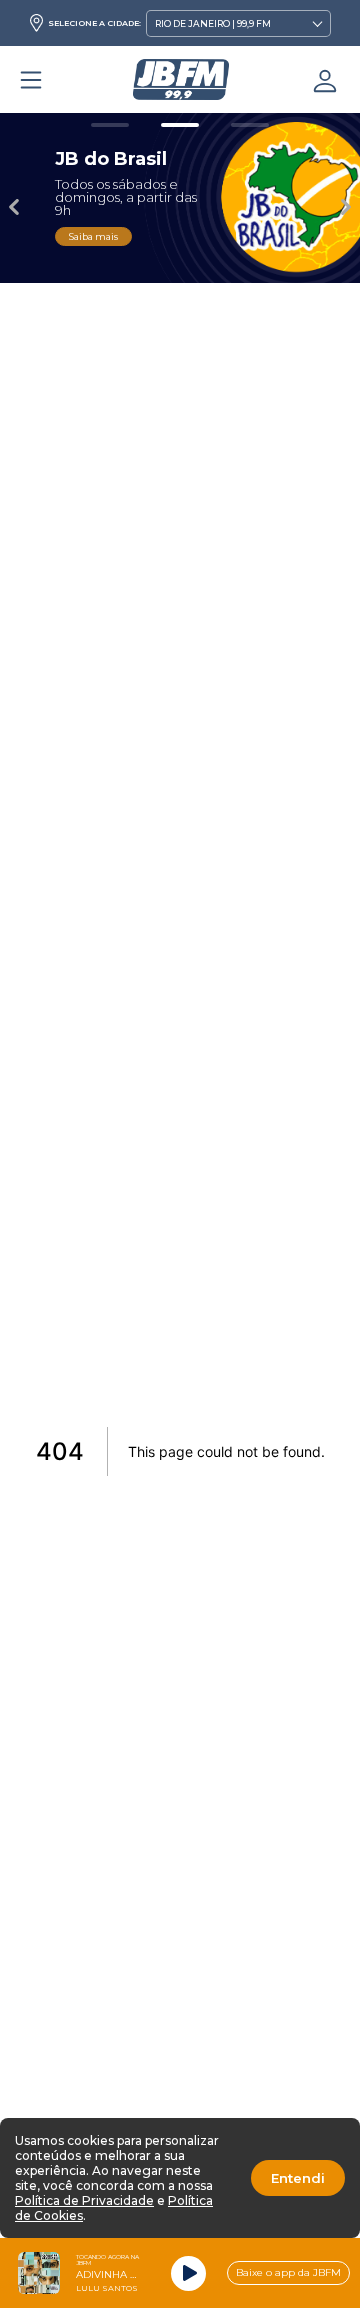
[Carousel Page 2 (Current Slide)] (180, 125)
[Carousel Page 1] (110, 125)
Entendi (298, 2178)
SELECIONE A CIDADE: (94, 23)
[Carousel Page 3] (250, 125)
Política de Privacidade (84, 2200)
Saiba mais (93, 236)
